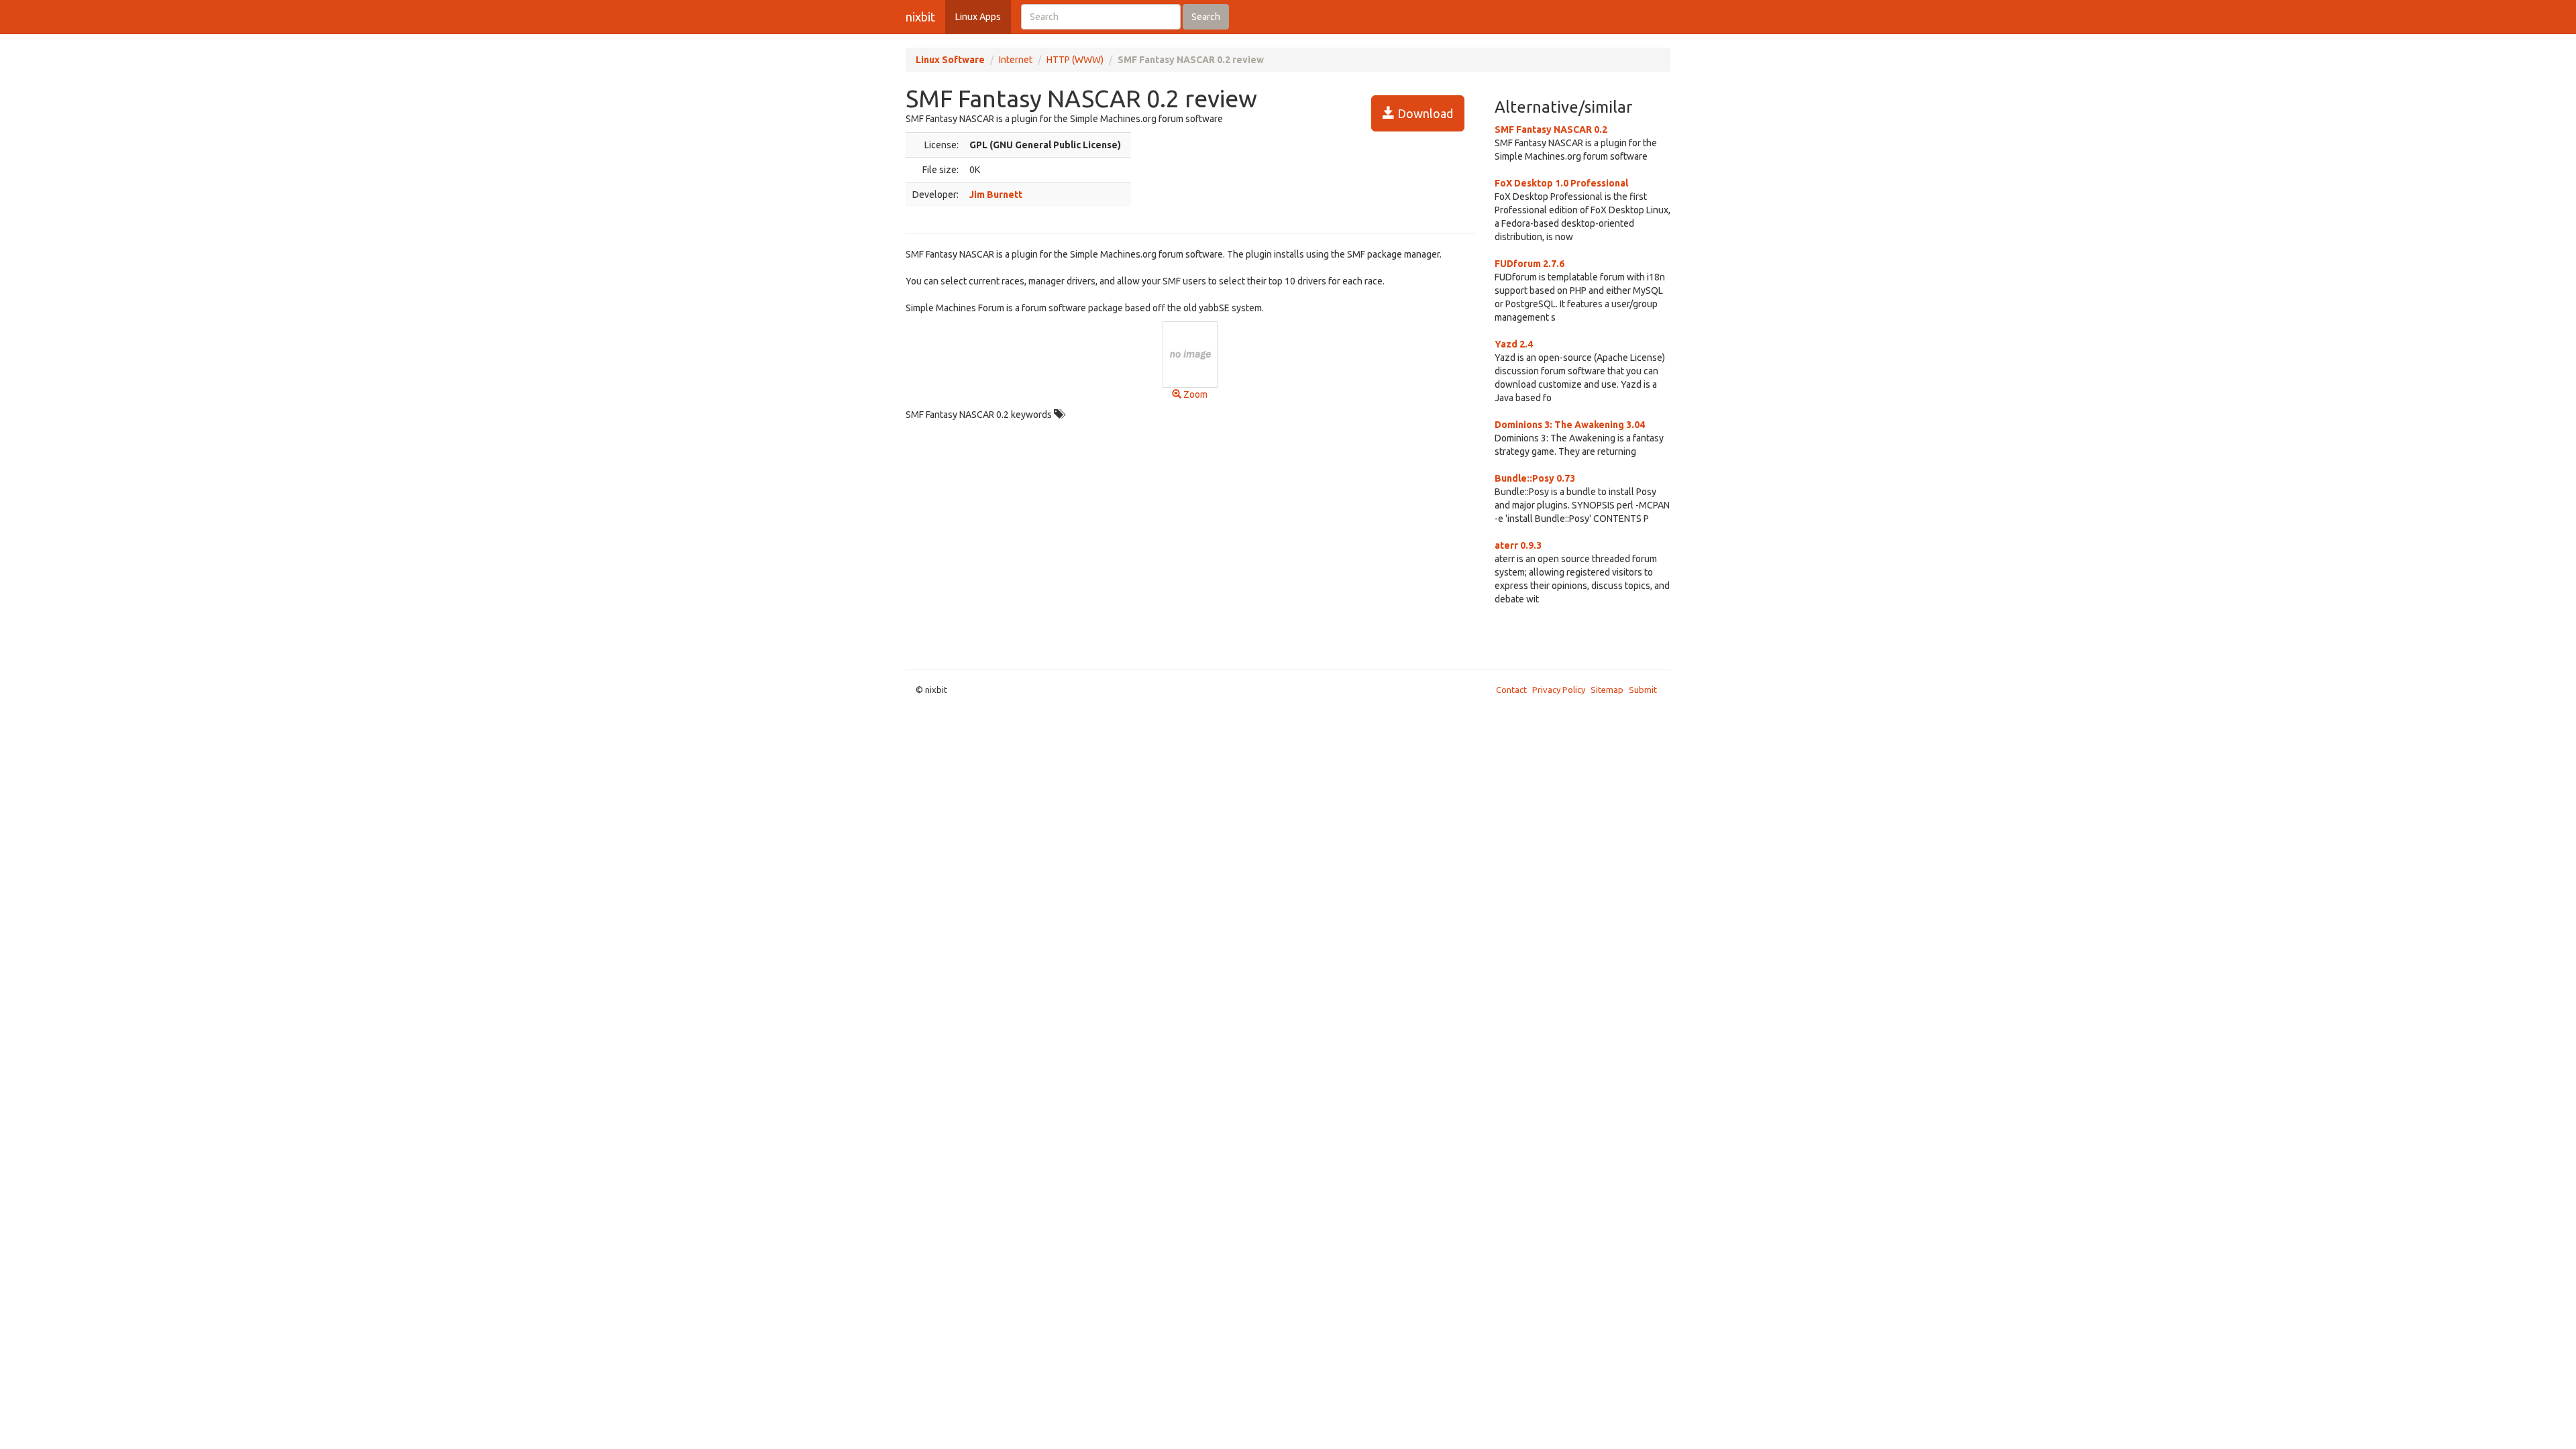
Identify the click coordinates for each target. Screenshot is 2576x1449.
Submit (1643, 690)
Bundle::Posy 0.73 (1535, 478)
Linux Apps (978, 17)
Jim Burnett (996, 195)
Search (1206, 17)
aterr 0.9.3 (1518, 545)
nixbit (920, 17)
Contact (1511, 690)
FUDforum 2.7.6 (1529, 264)
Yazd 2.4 (1514, 344)
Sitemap (1607, 690)
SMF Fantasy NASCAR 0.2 (1551, 129)
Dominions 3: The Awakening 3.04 (1570, 425)
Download (1424, 113)
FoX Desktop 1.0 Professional (1561, 183)
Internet (1016, 60)
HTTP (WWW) (1075, 60)
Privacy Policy (1559, 690)
